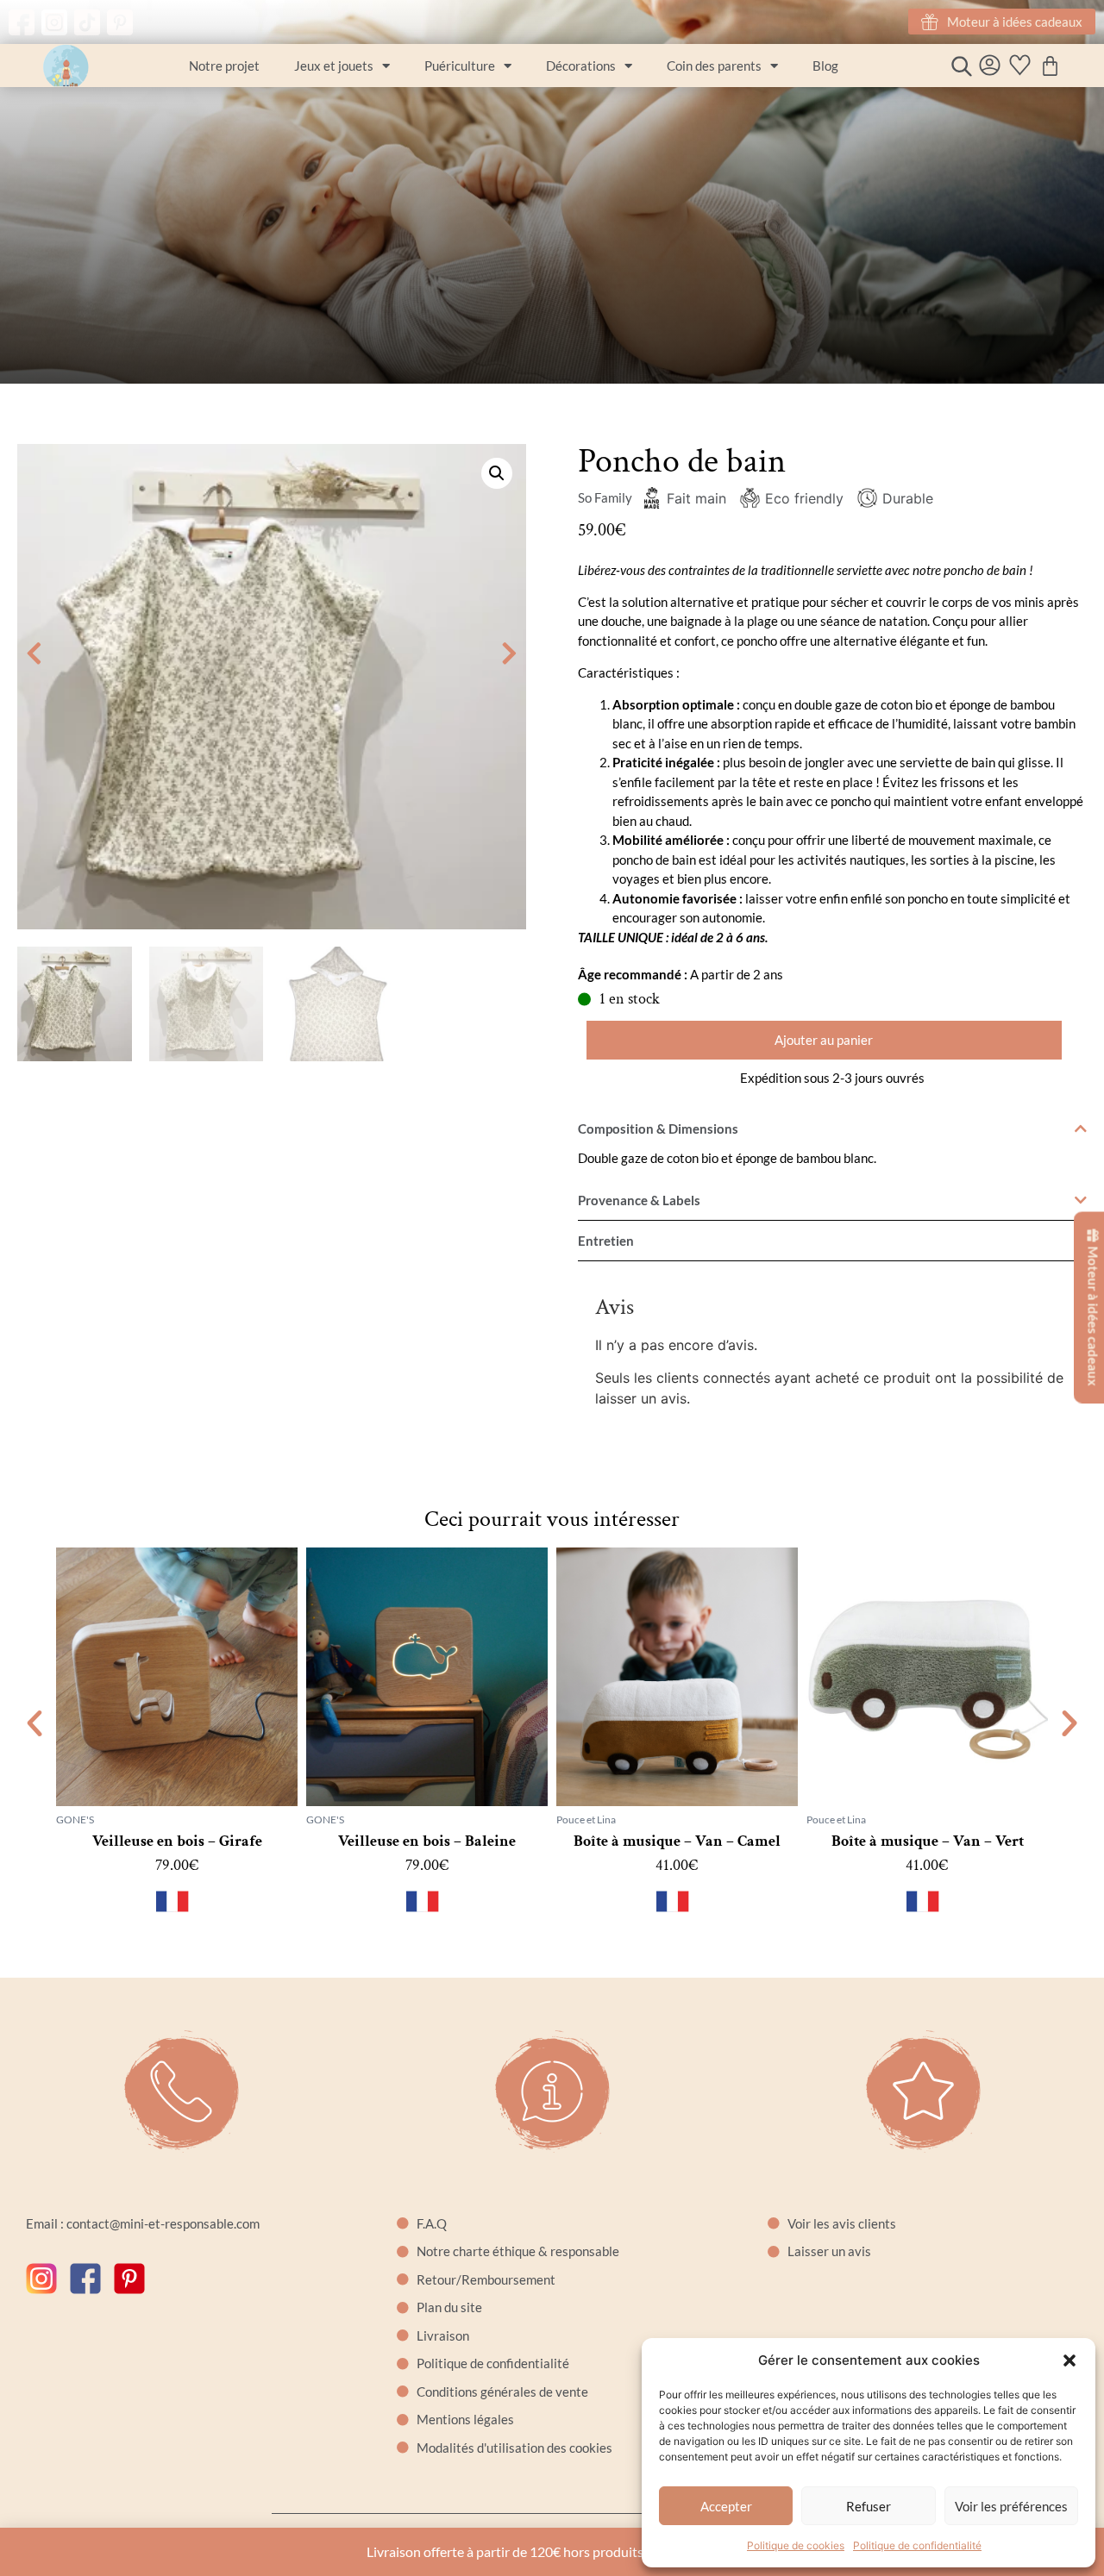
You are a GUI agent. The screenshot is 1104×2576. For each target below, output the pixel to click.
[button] (1069, 2360)
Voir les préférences (1011, 2506)
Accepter (726, 2506)
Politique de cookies (796, 2545)
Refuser (869, 2506)
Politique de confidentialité (917, 2545)
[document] (552, 1288)
